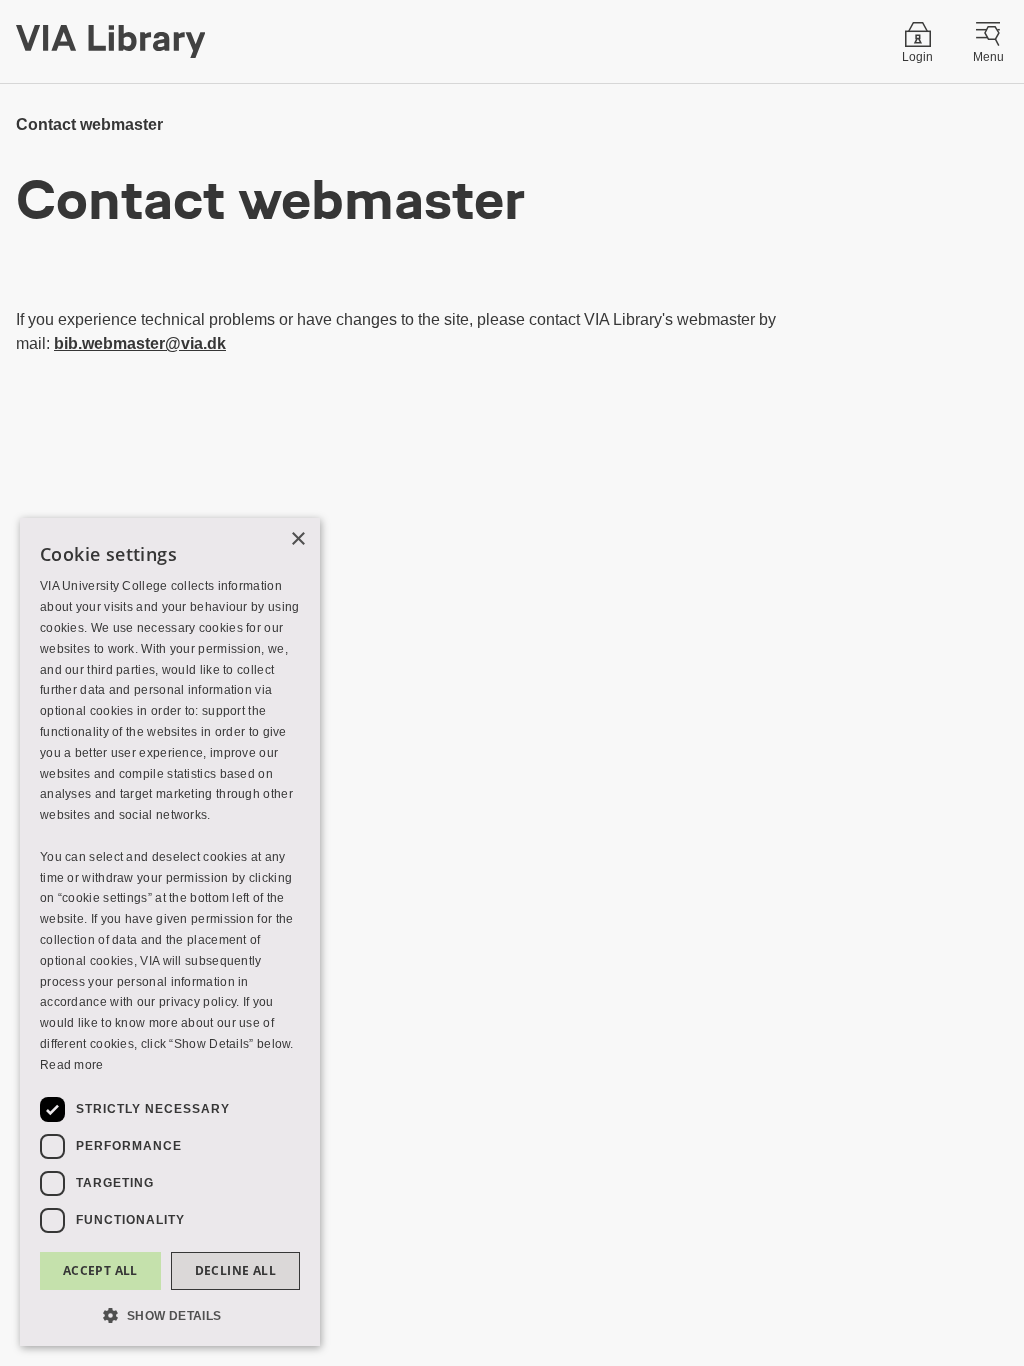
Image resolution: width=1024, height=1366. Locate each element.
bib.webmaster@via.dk (140, 343)
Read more (72, 1065)
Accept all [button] (100, 1270)
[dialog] (170, 932)
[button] (170, 1314)
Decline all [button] (235, 1270)
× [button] (297, 539)
